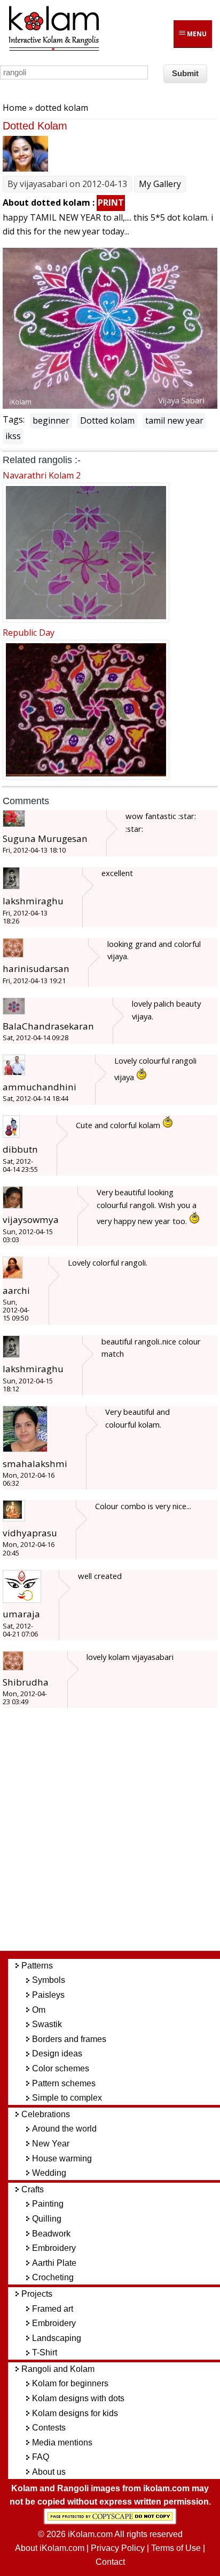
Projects (37, 2294)
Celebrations (46, 2114)
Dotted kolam (107, 420)
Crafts (33, 2189)
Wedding (49, 2173)
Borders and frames (69, 2039)
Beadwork (51, 2234)
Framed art (53, 2309)
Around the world (64, 2129)
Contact (110, 2562)
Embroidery (54, 2248)
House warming (62, 2158)
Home (15, 108)
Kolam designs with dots (78, 2398)
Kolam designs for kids (75, 2413)
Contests (49, 2428)
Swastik (47, 2024)
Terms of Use (176, 2548)
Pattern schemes (64, 2083)
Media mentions (62, 2443)
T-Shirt (45, 2352)
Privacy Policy (118, 2548)
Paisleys (48, 1995)
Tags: (14, 419)
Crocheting (53, 2277)
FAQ (41, 2457)
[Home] (53, 49)
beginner (51, 420)
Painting (48, 2204)
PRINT (111, 202)
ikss (13, 436)
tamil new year (174, 420)
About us (49, 2472)
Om (39, 2010)
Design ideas (57, 2053)
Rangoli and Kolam (58, 2369)
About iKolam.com (50, 2548)
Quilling (47, 2219)
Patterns (37, 1966)
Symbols (49, 1980)
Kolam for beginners (70, 2383)
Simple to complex (67, 2098)
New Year (51, 2144)
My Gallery (160, 184)
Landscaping (57, 2338)
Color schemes (61, 2068)
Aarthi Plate (54, 2263)
